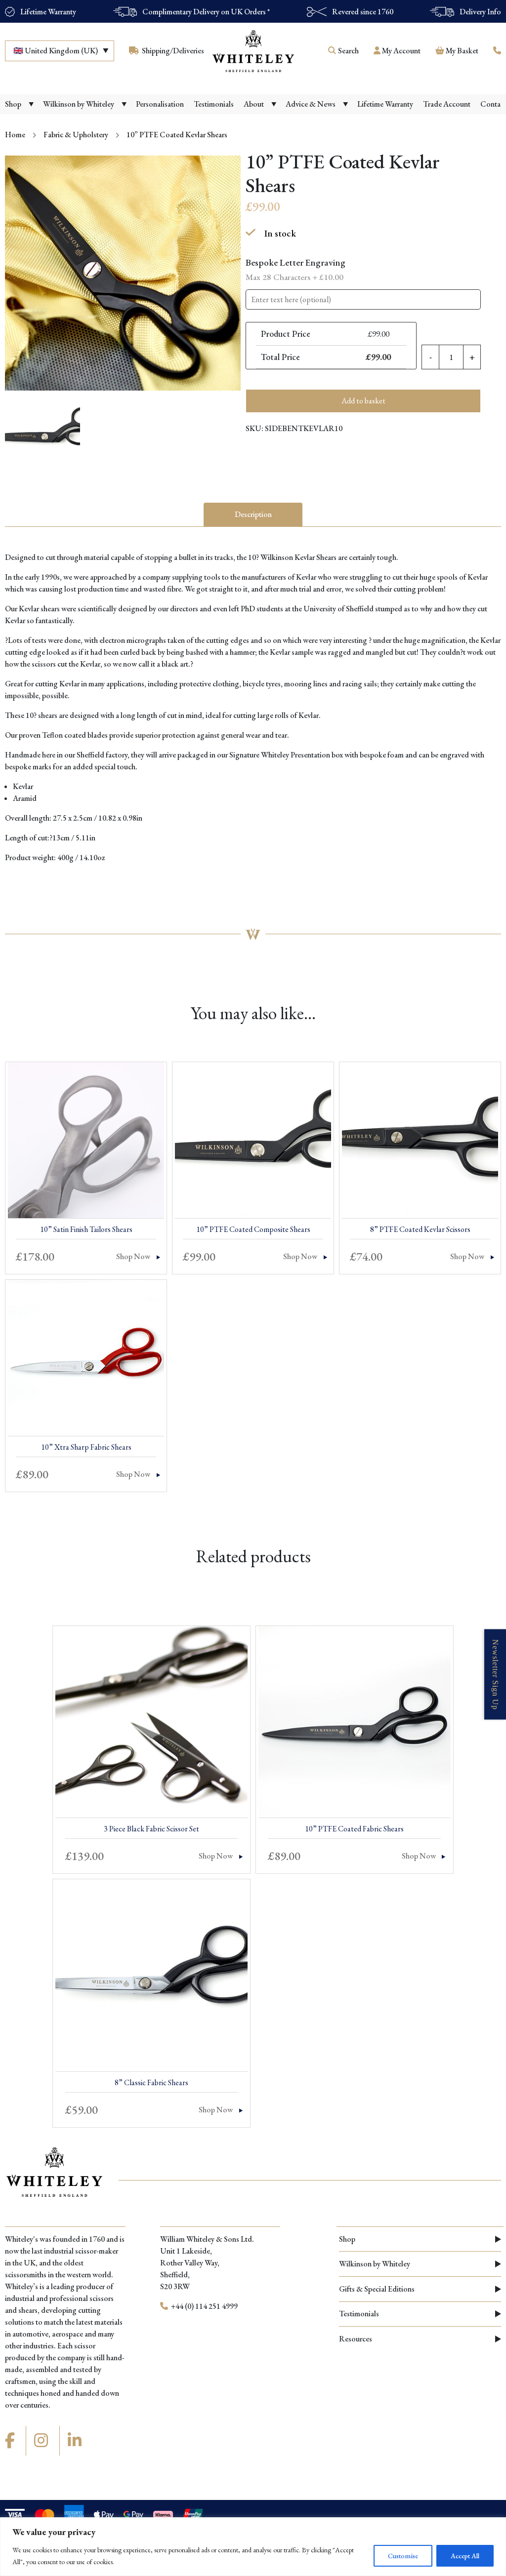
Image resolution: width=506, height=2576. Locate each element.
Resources (356, 2339)
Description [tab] (253, 514)
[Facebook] (11, 2441)
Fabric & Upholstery (76, 135)
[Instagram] (42, 2441)
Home (15, 135)
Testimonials (359, 2314)
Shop (347, 2239)
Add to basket (363, 401)
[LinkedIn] (76, 2441)
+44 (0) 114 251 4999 (204, 2306)
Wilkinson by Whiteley (375, 2264)
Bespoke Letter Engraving (295, 269)
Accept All (465, 2556)
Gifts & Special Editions (377, 2289)
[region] (253, 2547)
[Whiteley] (253, 51)
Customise (403, 2556)
